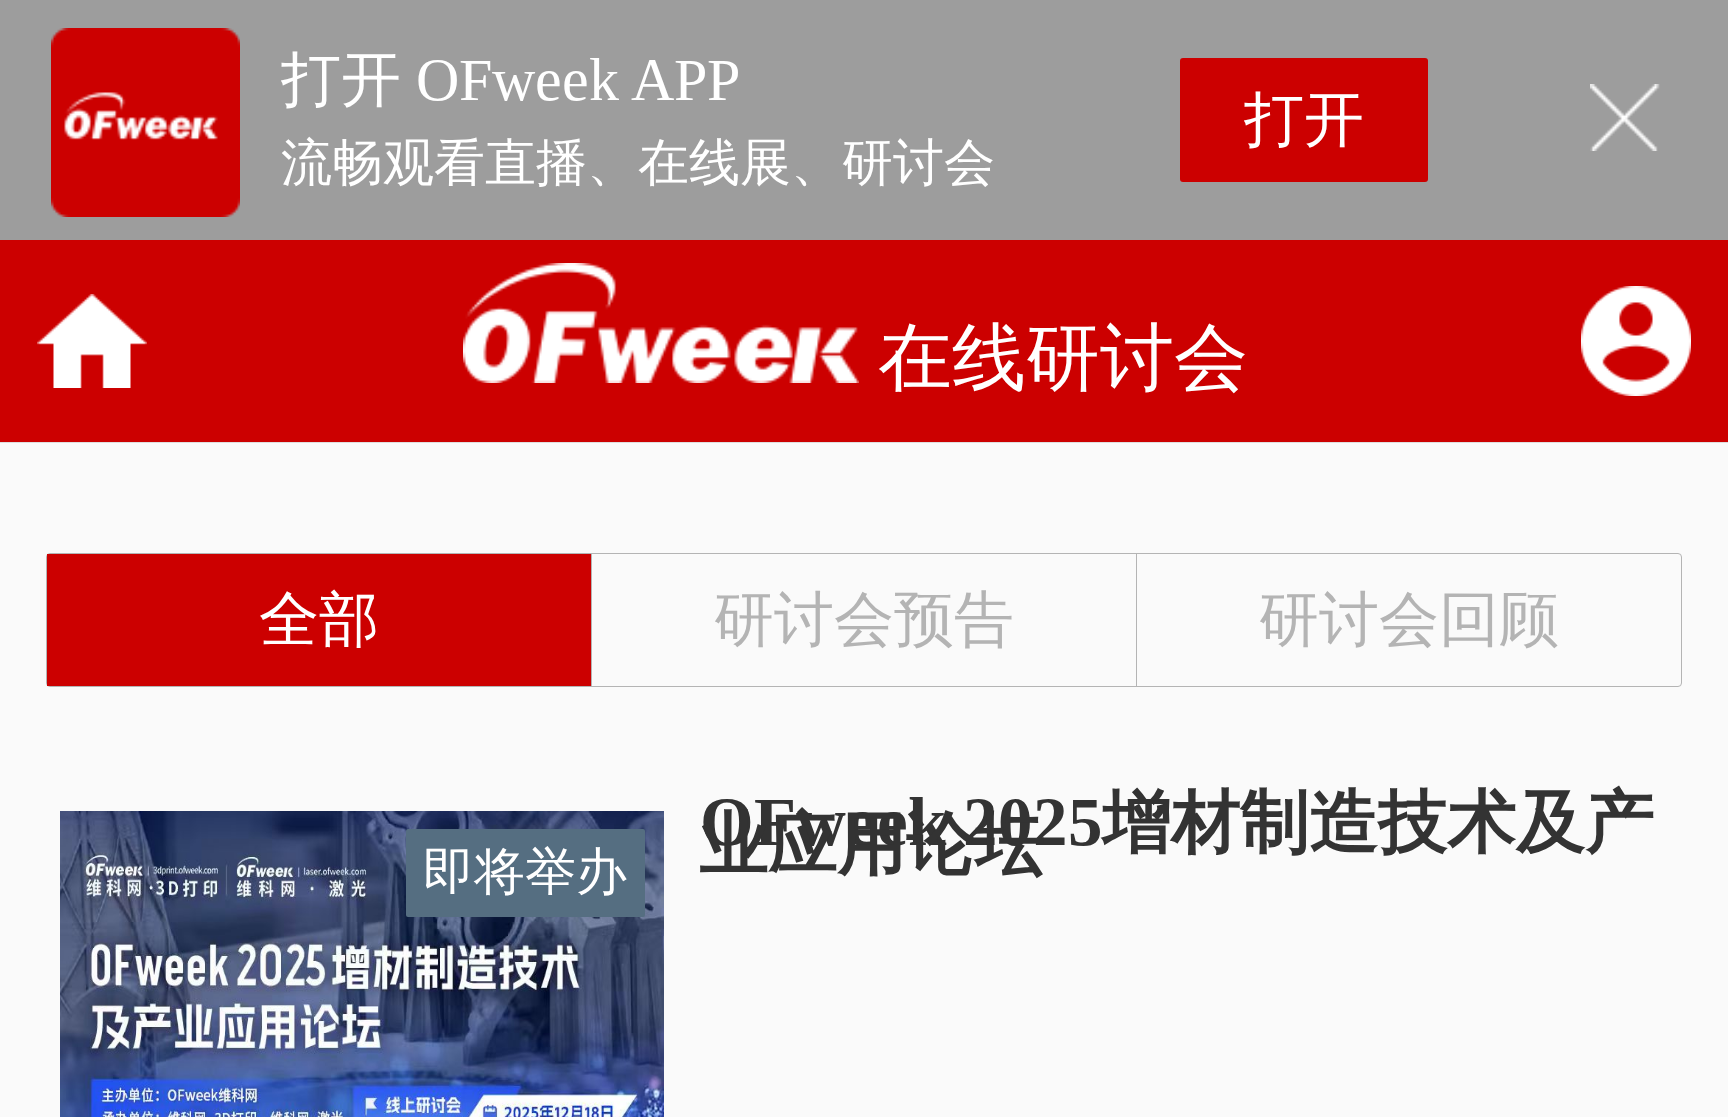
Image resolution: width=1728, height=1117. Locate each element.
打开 (1304, 120)
